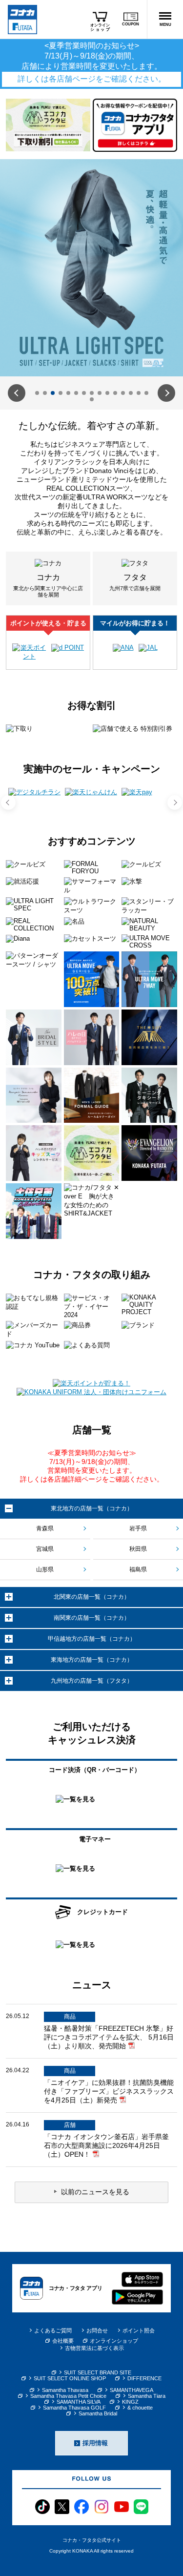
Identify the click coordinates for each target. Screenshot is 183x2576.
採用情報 (95, 2443)
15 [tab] (146, 393)
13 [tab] (131, 393)
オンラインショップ (114, 2341)
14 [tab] (139, 393)
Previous (17, 393)
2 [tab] (45, 393)
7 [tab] (84, 393)
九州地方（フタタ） (92, 1681)
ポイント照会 (139, 2330)
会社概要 (63, 2341)
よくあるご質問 (53, 2330)
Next (166, 393)
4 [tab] (61, 393)
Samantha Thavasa (65, 2390)
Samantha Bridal (98, 2413)
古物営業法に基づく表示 (94, 2348)
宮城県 (45, 1549)
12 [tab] (123, 393)
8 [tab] (92, 393)
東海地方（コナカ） (92, 1660)
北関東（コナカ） (92, 1597)
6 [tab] (76, 393)
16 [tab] (92, 399)
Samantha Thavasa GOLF (74, 2408)
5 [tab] (68, 393)
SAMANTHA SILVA (79, 2402)
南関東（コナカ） (92, 1618)
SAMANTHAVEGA (132, 2390)
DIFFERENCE (144, 2378)
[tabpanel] (91, 268)
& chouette (140, 2408)
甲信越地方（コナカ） (92, 1639)
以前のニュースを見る (95, 2192)
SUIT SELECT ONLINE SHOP (70, 2378)
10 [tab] (107, 393)
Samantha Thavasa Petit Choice (68, 2396)
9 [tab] (100, 393)
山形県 (45, 1569)
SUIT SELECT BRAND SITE (98, 2372)
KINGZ (130, 2402)
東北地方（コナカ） (92, 1508)
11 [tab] (115, 393)
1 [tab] (37, 393)
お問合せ (97, 2330)
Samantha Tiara (147, 2396)
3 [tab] (53, 393)
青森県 (45, 1528)
